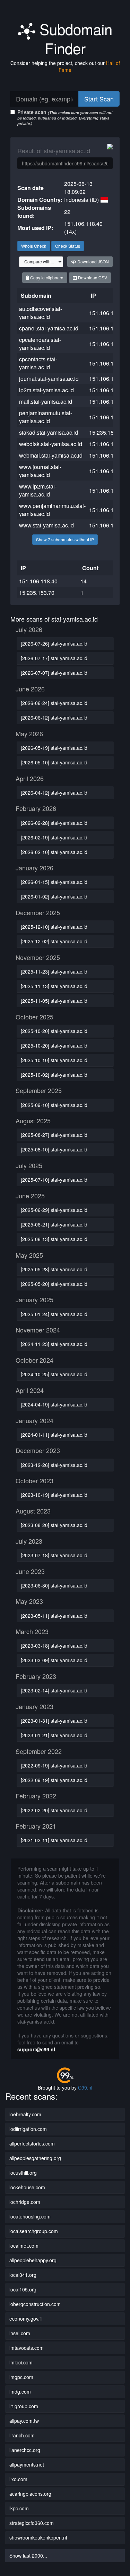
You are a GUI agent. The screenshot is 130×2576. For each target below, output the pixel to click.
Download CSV (92, 277)
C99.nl (85, 2087)
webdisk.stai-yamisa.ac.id (51, 444)
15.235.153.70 (107, 432)
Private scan (65, 117)
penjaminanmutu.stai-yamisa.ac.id (46, 417)
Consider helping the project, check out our (65, 66)
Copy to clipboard (46, 277)
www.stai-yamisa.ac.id (46, 525)
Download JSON (93, 261)
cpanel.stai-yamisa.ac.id (49, 328)
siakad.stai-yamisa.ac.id (49, 432)
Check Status (68, 246)
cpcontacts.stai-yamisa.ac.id (38, 363)
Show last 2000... (28, 2556)
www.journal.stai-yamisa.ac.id (40, 471)
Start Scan (99, 99)
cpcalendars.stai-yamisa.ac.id (40, 344)
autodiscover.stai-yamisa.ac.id (41, 313)
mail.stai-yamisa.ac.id (46, 401)
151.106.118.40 (108, 313)
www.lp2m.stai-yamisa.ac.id (38, 490)
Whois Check (34, 246)
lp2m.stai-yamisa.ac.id (46, 390)
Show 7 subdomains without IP (65, 539)
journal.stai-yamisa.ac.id (49, 379)
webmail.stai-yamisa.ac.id (51, 455)
